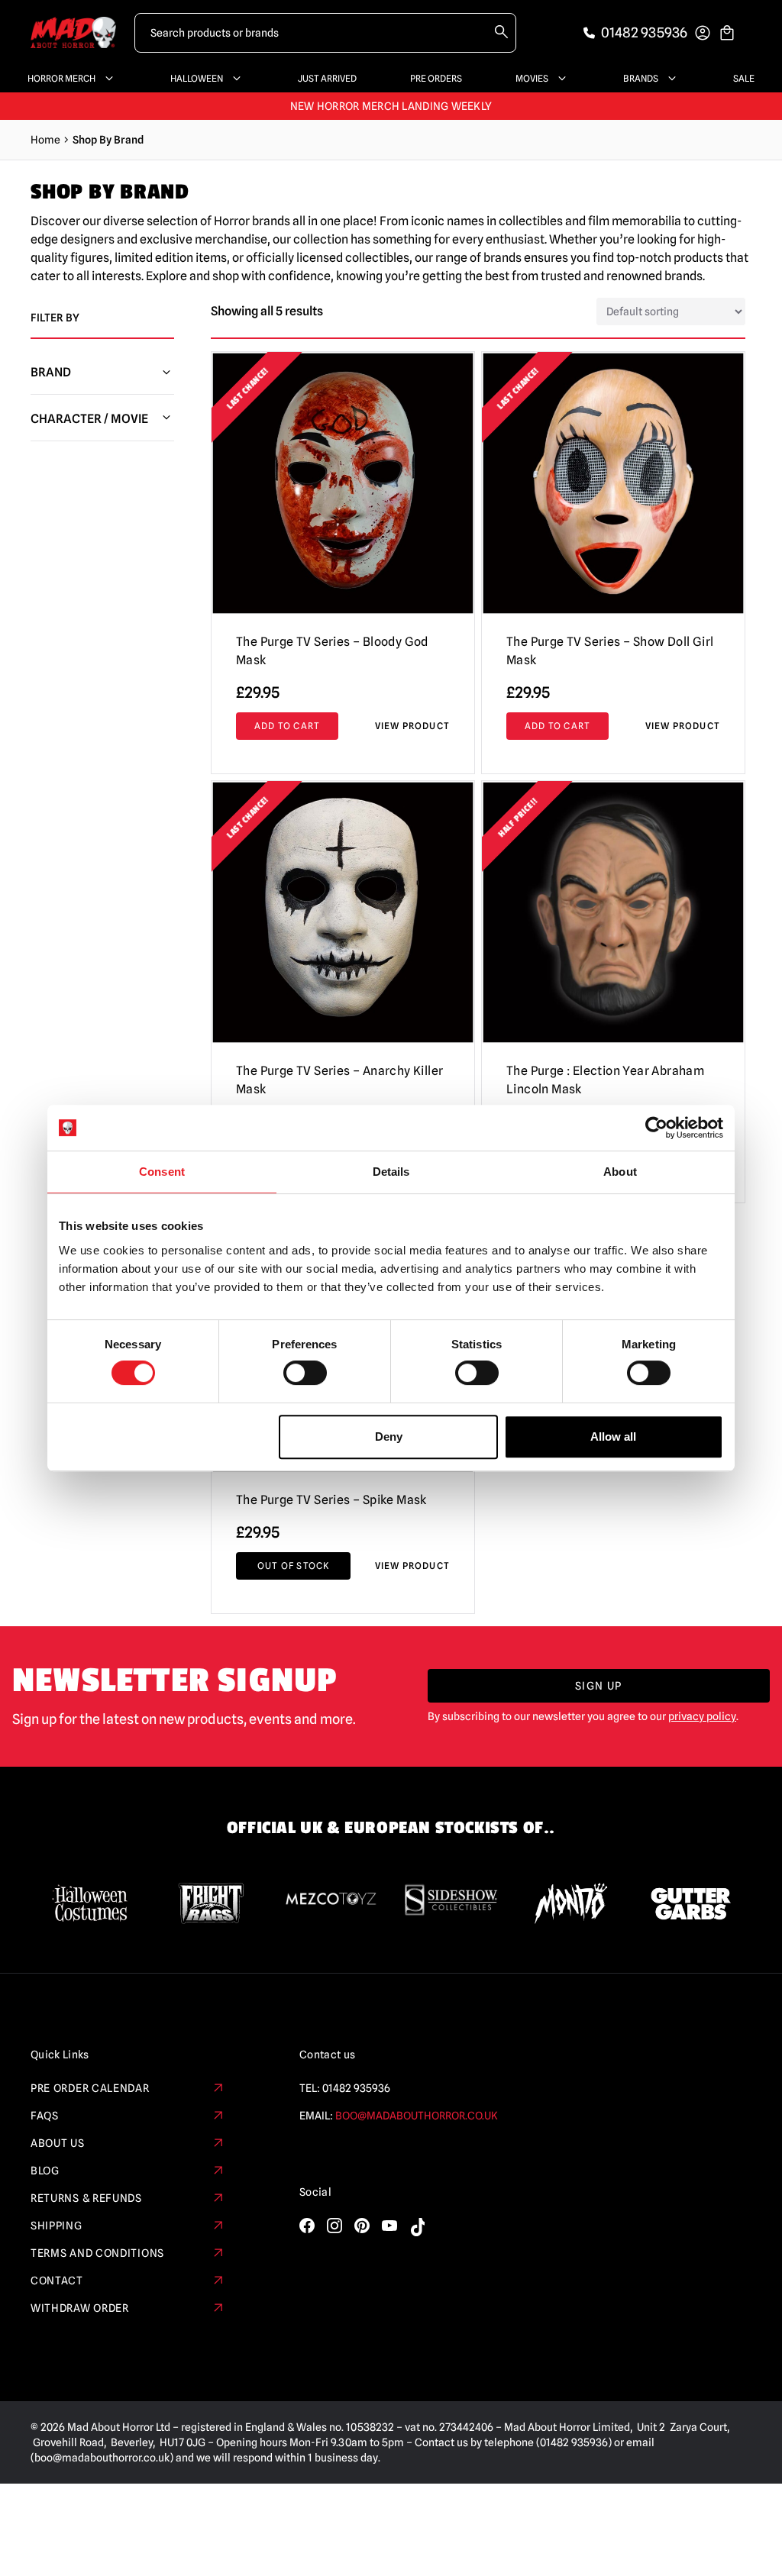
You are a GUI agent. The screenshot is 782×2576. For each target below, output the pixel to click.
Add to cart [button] (287, 726)
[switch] (305, 1373)
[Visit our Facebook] (307, 2226)
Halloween (197, 78)
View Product (412, 726)
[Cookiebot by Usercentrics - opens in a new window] (656, 1128)
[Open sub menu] (106, 79)
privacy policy (702, 1716)
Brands (641, 78)
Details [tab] (391, 1172)
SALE (744, 78)
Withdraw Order (80, 2308)
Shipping (57, 2226)
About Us (58, 2143)
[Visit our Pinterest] (362, 2226)
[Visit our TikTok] (417, 2227)
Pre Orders (436, 78)
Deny (389, 1436)
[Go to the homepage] (73, 32)
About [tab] (620, 1172)
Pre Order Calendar (90, 2088)
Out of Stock (293, 1566)
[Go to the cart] (727, 33)
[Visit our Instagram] (334, 2226)
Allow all (613, 1436)
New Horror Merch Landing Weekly (391, 106)
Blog (45, 2171)
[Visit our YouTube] (389, 2226)
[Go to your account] (703, 33)
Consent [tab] (162, 1172)
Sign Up (599, 1686)
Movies (532, 78)
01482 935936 (356, 2088)
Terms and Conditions (97, 2253)
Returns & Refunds (86, 2198)
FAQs (45, 2116)
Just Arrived (327, 78)
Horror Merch (61, 78)
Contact (57, 2281)
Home (45, 140)
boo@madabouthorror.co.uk (417, 2116)
